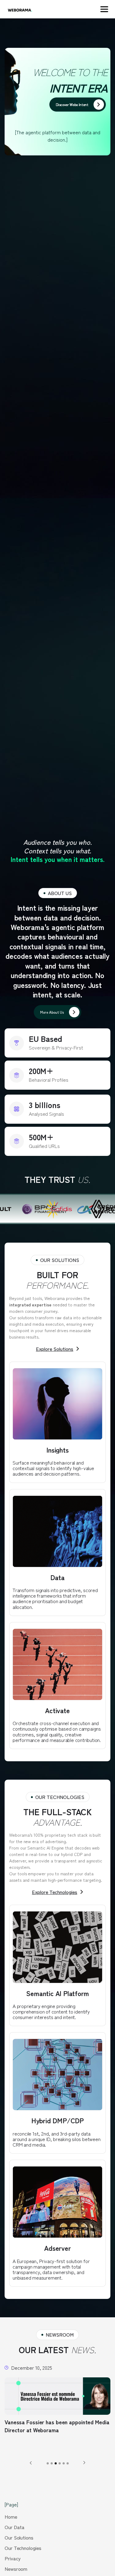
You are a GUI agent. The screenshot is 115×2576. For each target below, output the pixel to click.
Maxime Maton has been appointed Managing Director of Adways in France (52, 2426)
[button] (104, 9)
